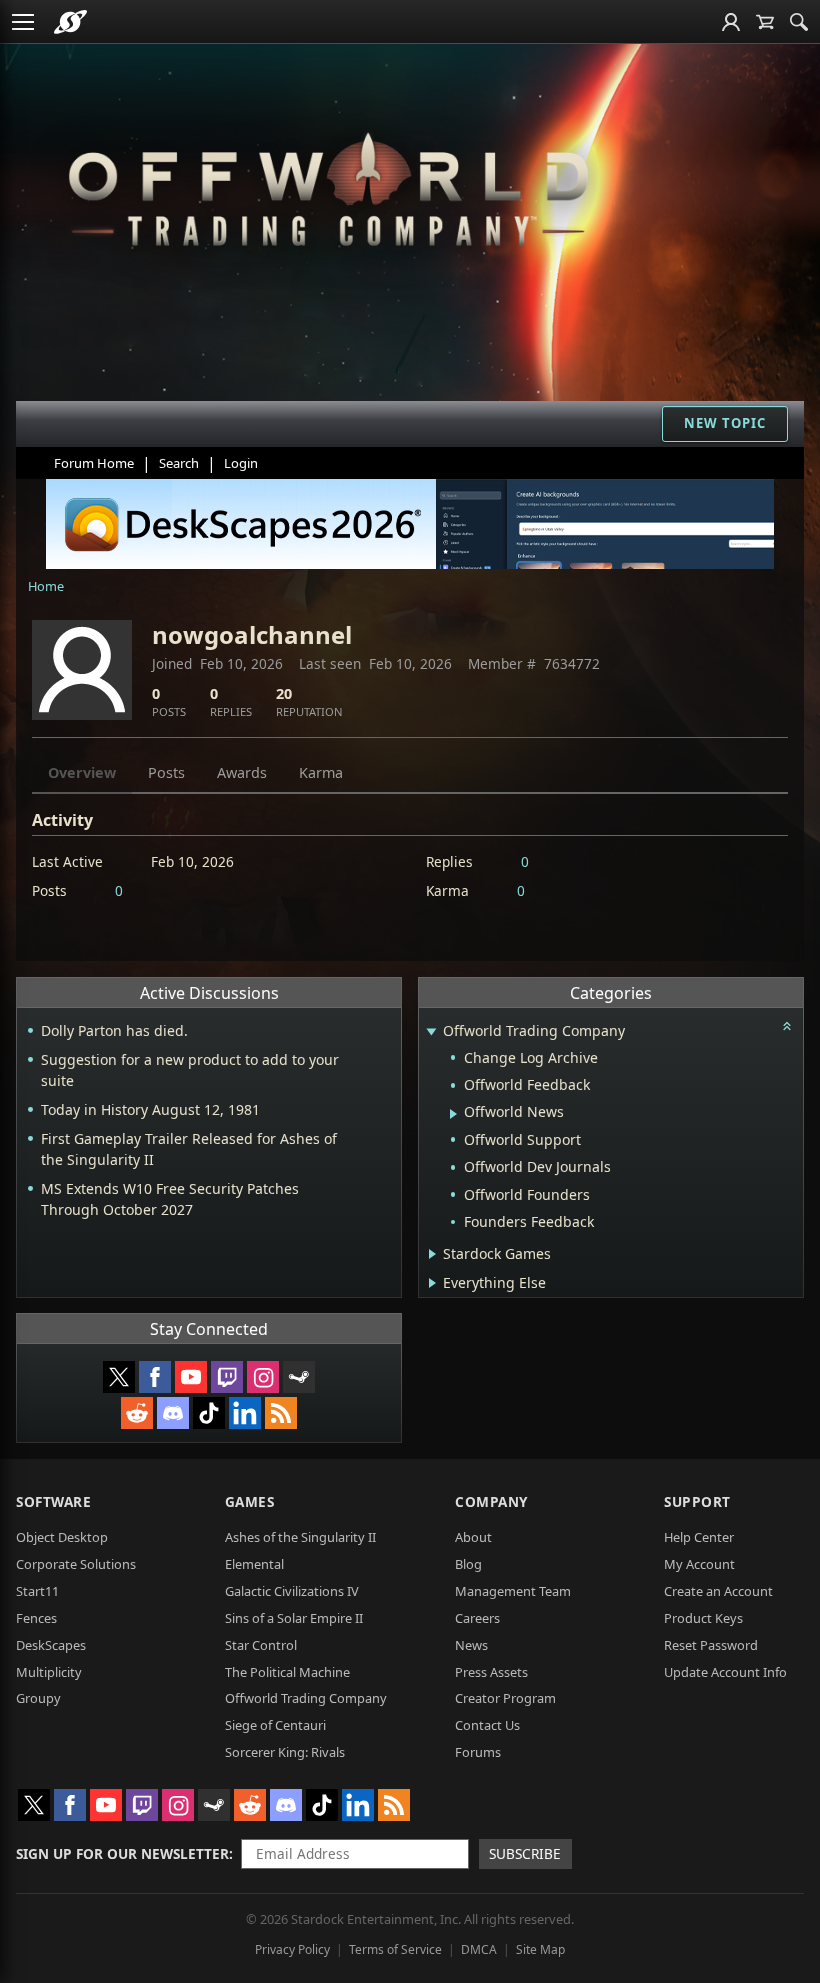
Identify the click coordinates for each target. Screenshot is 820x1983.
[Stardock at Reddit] (137, 1413)
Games (250, 1501)
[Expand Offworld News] (453, 1114)
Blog (468, 1564)
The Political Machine (287, 1672)
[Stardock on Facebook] (155, 1377)
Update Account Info (725, 1672)
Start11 (37, 1591)
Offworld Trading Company (306, 1698)
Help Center (699, 1537)
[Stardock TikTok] (209, 1413)
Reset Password (711, 1645)
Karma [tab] (321, 772)
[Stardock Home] (70, 22)
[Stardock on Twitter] (119, 1377)
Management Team (513, 1591)
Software (53, 1501)
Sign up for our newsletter (122, 1853)
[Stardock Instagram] (263, 1377)
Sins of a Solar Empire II (294, 1618)
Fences (36, 1618)
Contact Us (487, 1725)
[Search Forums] (799, 22)
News (471, 1645)
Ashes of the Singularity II (300, 1537)
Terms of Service (395, 1949)
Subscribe (525, 1853)
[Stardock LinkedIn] (245, 1413)
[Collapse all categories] (787, 1026)
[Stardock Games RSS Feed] (281, 1413)
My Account (699, 1564)
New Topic (725, 423)
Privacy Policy (292, 1949)
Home (46, 586)
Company (491, 1501)
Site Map (540, 1949)
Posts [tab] (166, 772)
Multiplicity (49, 1672)
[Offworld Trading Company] (328, 185)
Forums (478, 1752)
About (473, 1537)
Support (697, 1501)
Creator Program (505, 1698)
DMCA (479, 1949)
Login (241, 463)
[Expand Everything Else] (432, 1283)
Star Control (261, 1645)
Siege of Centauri (275, 1725)
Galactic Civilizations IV (292, 1591)
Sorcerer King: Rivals (285, 1752)
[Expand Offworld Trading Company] (431, 1032)
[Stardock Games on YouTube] (191, 1377)
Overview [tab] (82, 772)
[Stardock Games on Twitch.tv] (227, 1377)
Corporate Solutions (76, 1564)
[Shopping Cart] (765, 22)
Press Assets (491, 1672)
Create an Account (718, 1591)
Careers (477, 1618)
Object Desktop (62, 1537)
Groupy (38, 1698)
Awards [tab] (242, 772)
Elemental (254, 1564)
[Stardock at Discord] (173, 1413)
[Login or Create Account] (731, 22)
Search (179, 463)
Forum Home (94, 463)
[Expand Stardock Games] (432, 1254)
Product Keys (703, 1618)
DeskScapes (51, 1645)
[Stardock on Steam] (299, 1377)
